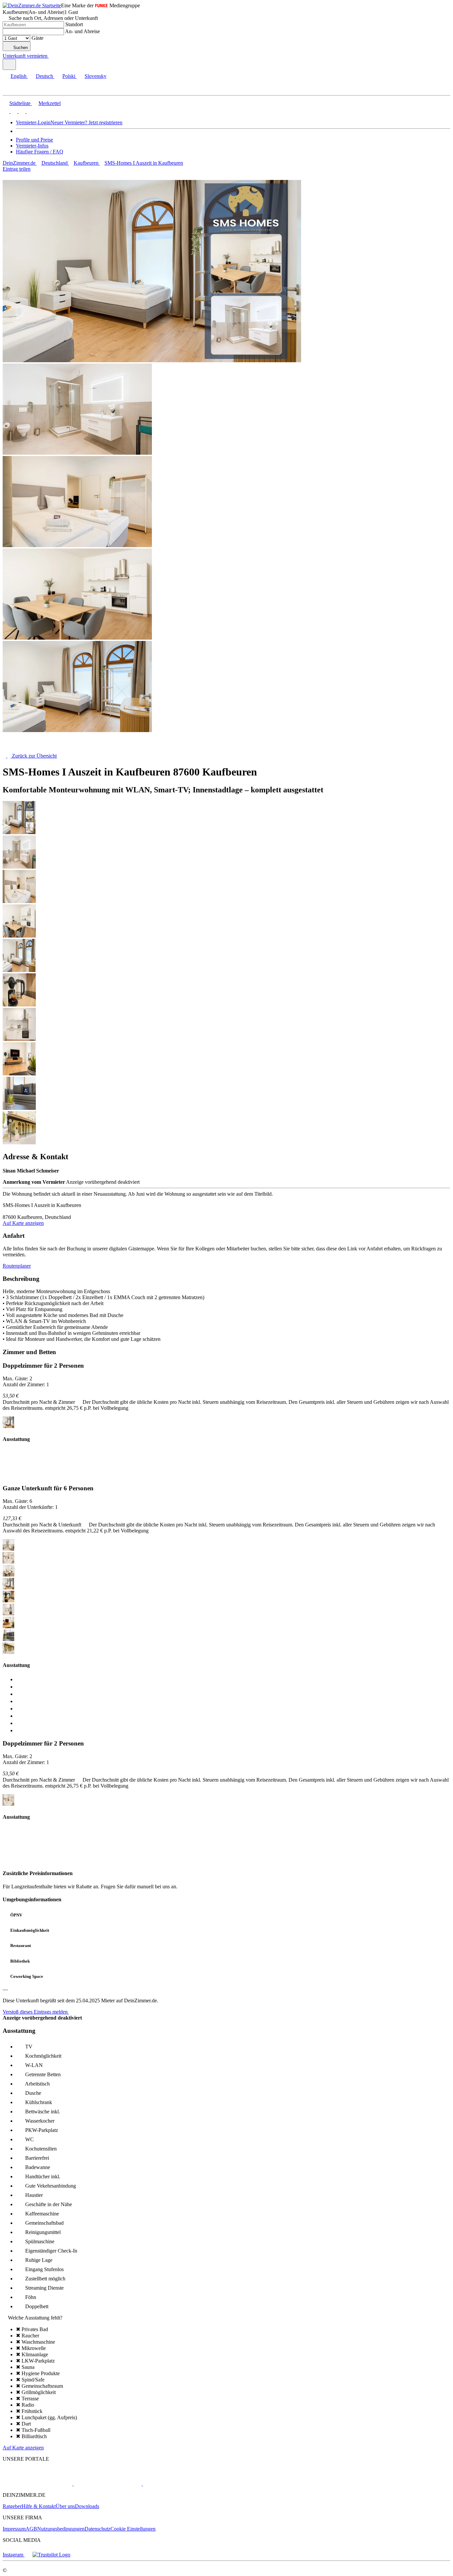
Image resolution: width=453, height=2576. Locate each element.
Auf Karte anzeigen (23, 1223)
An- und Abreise (82, 31)
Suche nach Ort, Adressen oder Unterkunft (53, 18)
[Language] (9, 64)
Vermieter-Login (33, 122)
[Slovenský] (29, 111)
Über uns (65, 2506)
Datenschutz (97, 2529)
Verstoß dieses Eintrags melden (36, 2012)
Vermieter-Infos (32, 146)
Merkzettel (50, 103)
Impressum (14, 2529)
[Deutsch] (13, 111)
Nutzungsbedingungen (61, 2529)
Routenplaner (17, 1266)
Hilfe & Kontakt (39, 2506)
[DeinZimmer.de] (37, 2484)
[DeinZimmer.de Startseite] (32, 5)
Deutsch (44, 76)
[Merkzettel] (51, 56)
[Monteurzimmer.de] (107, 2484)
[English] (6, 111)
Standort (74, 24)
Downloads (87, 2506)
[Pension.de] (168, 2484)
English (19, 76)
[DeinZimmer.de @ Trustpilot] (51, 2555)
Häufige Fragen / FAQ (40, 152)
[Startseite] (37, 750)
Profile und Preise (34, 140)
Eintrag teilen (17, 169)
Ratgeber (12, 2506)
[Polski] (21, 111)
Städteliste (20, 103)
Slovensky (96, 76)
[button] (12, 89)
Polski (69, 76)
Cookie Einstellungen (133, 2529)
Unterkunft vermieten (25, 56)
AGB (31, 2529)
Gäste (37, 38)
